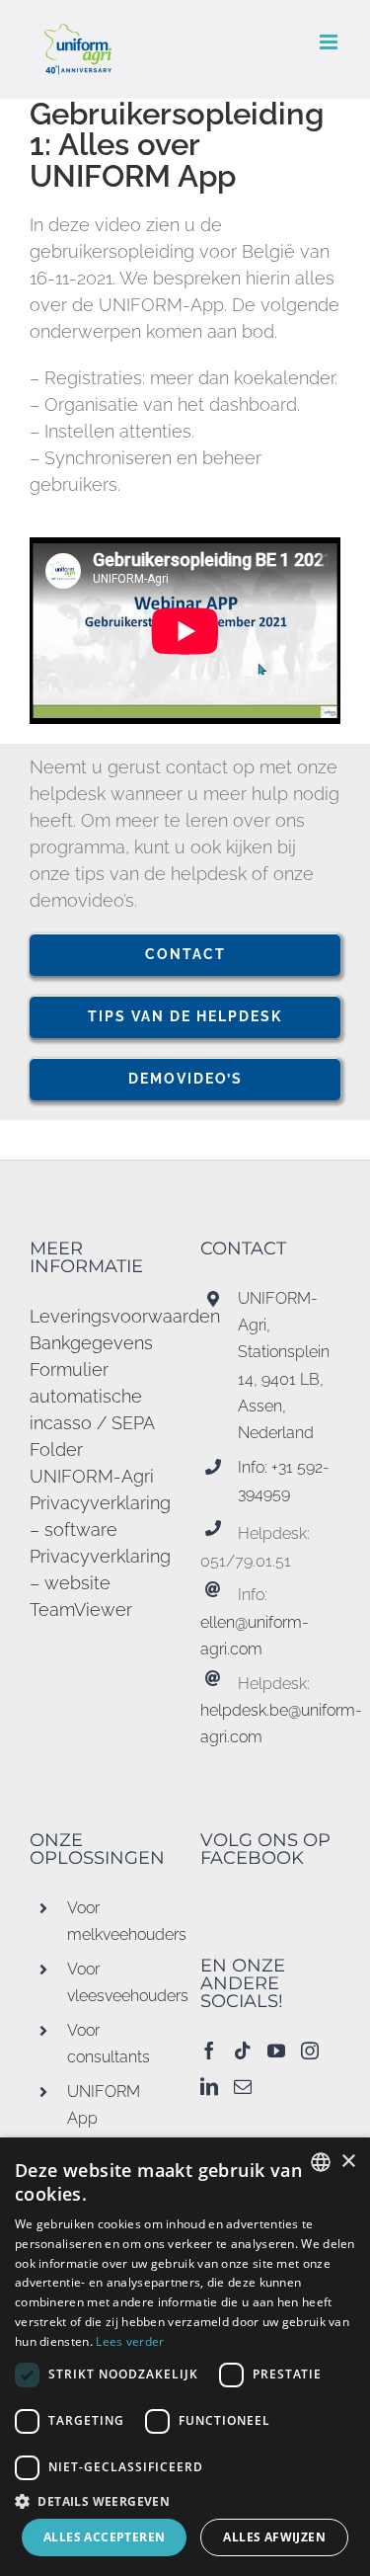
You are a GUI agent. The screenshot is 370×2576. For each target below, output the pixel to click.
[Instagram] (310, 2051)
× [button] (348, 2162)
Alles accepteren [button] (104, 2537)
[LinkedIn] (209, 2086)
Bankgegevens (91, 1343)
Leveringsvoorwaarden (125, 1316)
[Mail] (243, 2086)
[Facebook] (209, 2051)
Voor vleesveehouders (118, 1982)
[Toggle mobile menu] (330, 42)
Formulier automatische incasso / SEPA (92, 1396)
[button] (185, 2501)
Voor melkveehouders (118, 1921)
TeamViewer (81, 1610)
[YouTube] (276, 2051)
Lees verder (130, 2341)
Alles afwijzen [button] (274, 2537)
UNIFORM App (104, 2105)
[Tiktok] (243, 2051)
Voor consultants (109, 2044)
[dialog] (185, 2357)
